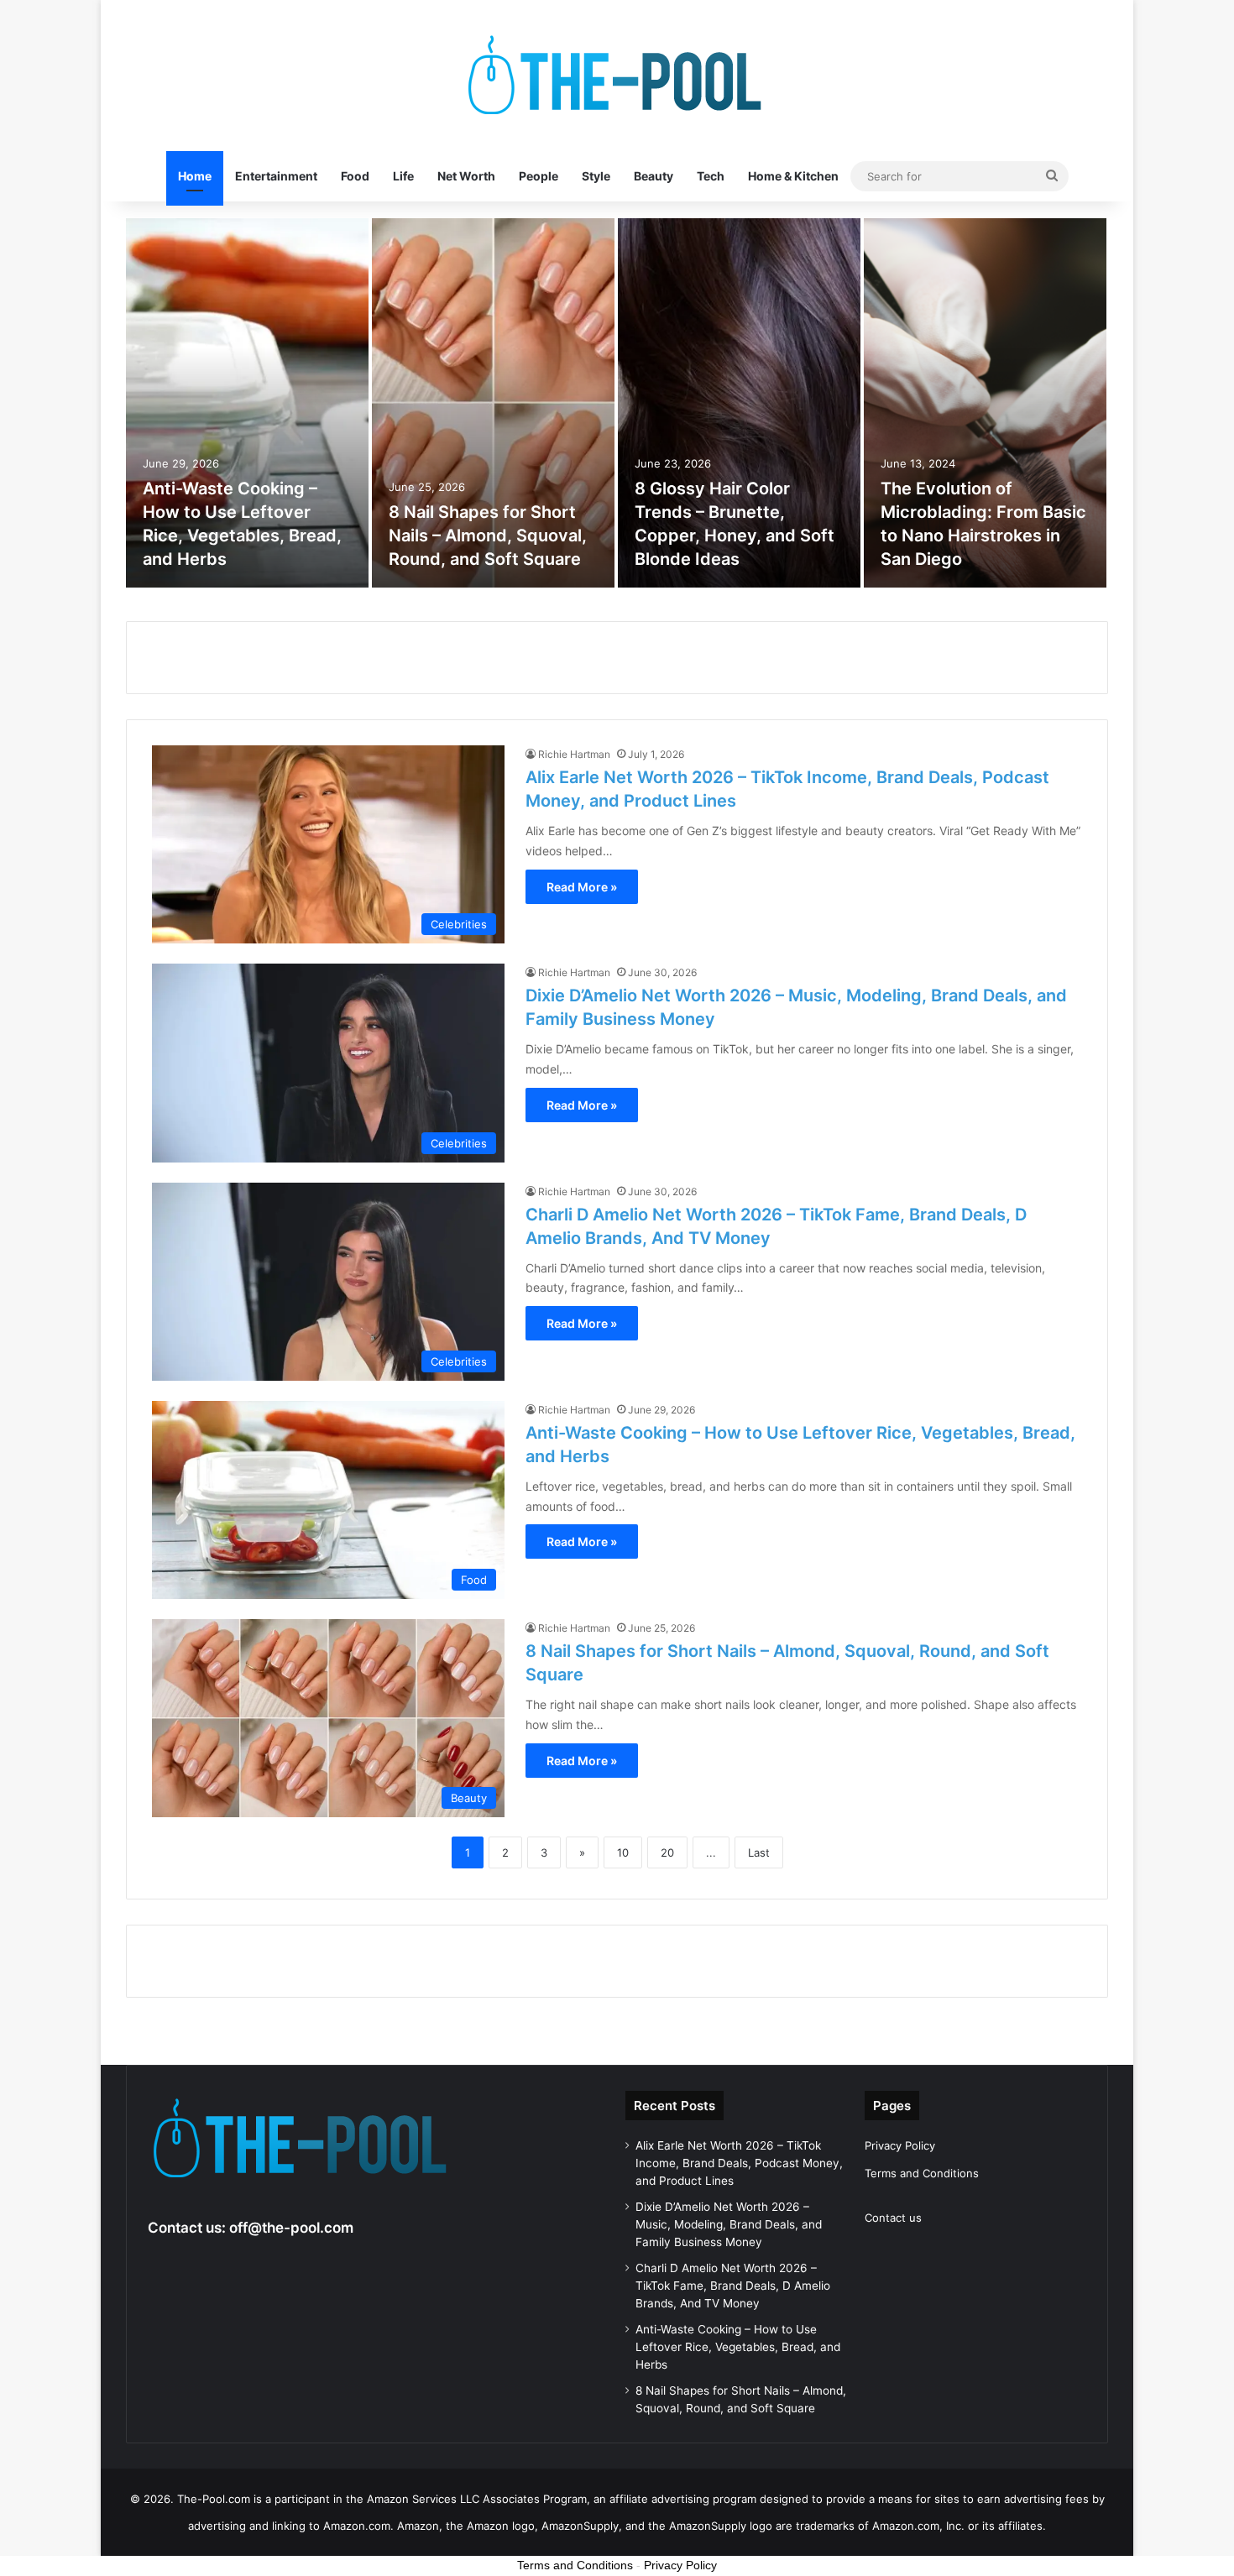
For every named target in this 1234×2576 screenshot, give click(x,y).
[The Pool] (617, 76)
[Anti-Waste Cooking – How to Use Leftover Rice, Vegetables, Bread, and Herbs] (247, 403)
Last (759, 1852)
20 (667, 1852)
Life (403, 176)
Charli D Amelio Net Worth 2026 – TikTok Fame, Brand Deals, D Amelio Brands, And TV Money (733, 2286)
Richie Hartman (574, 754)
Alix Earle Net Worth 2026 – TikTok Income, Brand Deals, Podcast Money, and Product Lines (739, 2163)
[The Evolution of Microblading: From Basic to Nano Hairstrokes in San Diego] (985, 403)
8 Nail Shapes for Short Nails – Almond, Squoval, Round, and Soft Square (488, 536)
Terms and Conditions (922, 2173)
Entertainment (276, 176)
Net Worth (466, 176)
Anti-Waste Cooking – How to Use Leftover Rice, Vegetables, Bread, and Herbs (738, 2347)
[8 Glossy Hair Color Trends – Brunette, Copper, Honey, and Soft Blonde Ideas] (739, 403)
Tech (711, 176)
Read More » (582, 887)
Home (195, 176)
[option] (247, 403)
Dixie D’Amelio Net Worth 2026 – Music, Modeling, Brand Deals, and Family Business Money (729, 2224)
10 (623, 1852)
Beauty (654, 176)
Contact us (893, 2218)
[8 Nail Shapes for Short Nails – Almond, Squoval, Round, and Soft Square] (493, 403)
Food (355, 176)
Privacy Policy (900, 2145)
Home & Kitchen (793, 176)
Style (596, 176)
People (539, 176)
